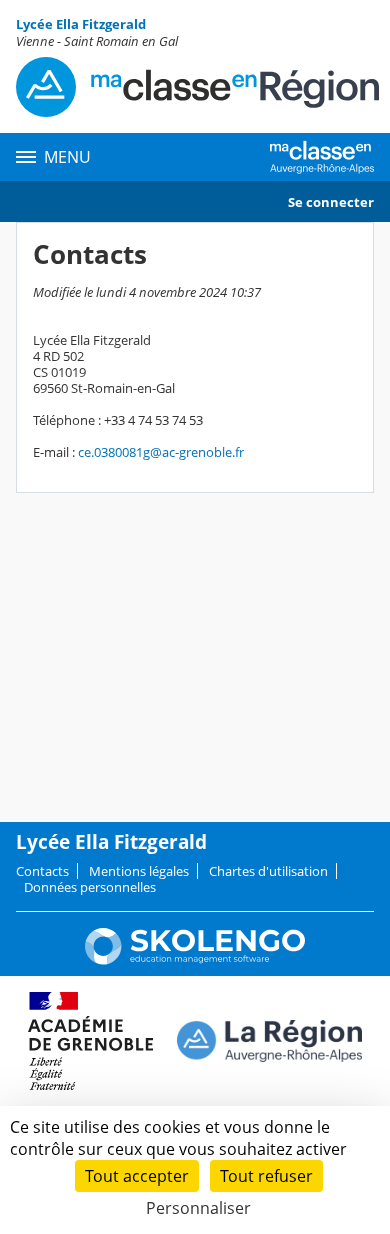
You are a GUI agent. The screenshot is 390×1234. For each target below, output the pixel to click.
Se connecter (331, 202)
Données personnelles (90, 887)
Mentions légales (139, 871)
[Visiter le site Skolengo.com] (195, 960)
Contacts (42, 871)
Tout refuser (266, 1176)
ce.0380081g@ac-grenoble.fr (161, 452)
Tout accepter (137, 1176)
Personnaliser (198, 1208)
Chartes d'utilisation (268, 871)
